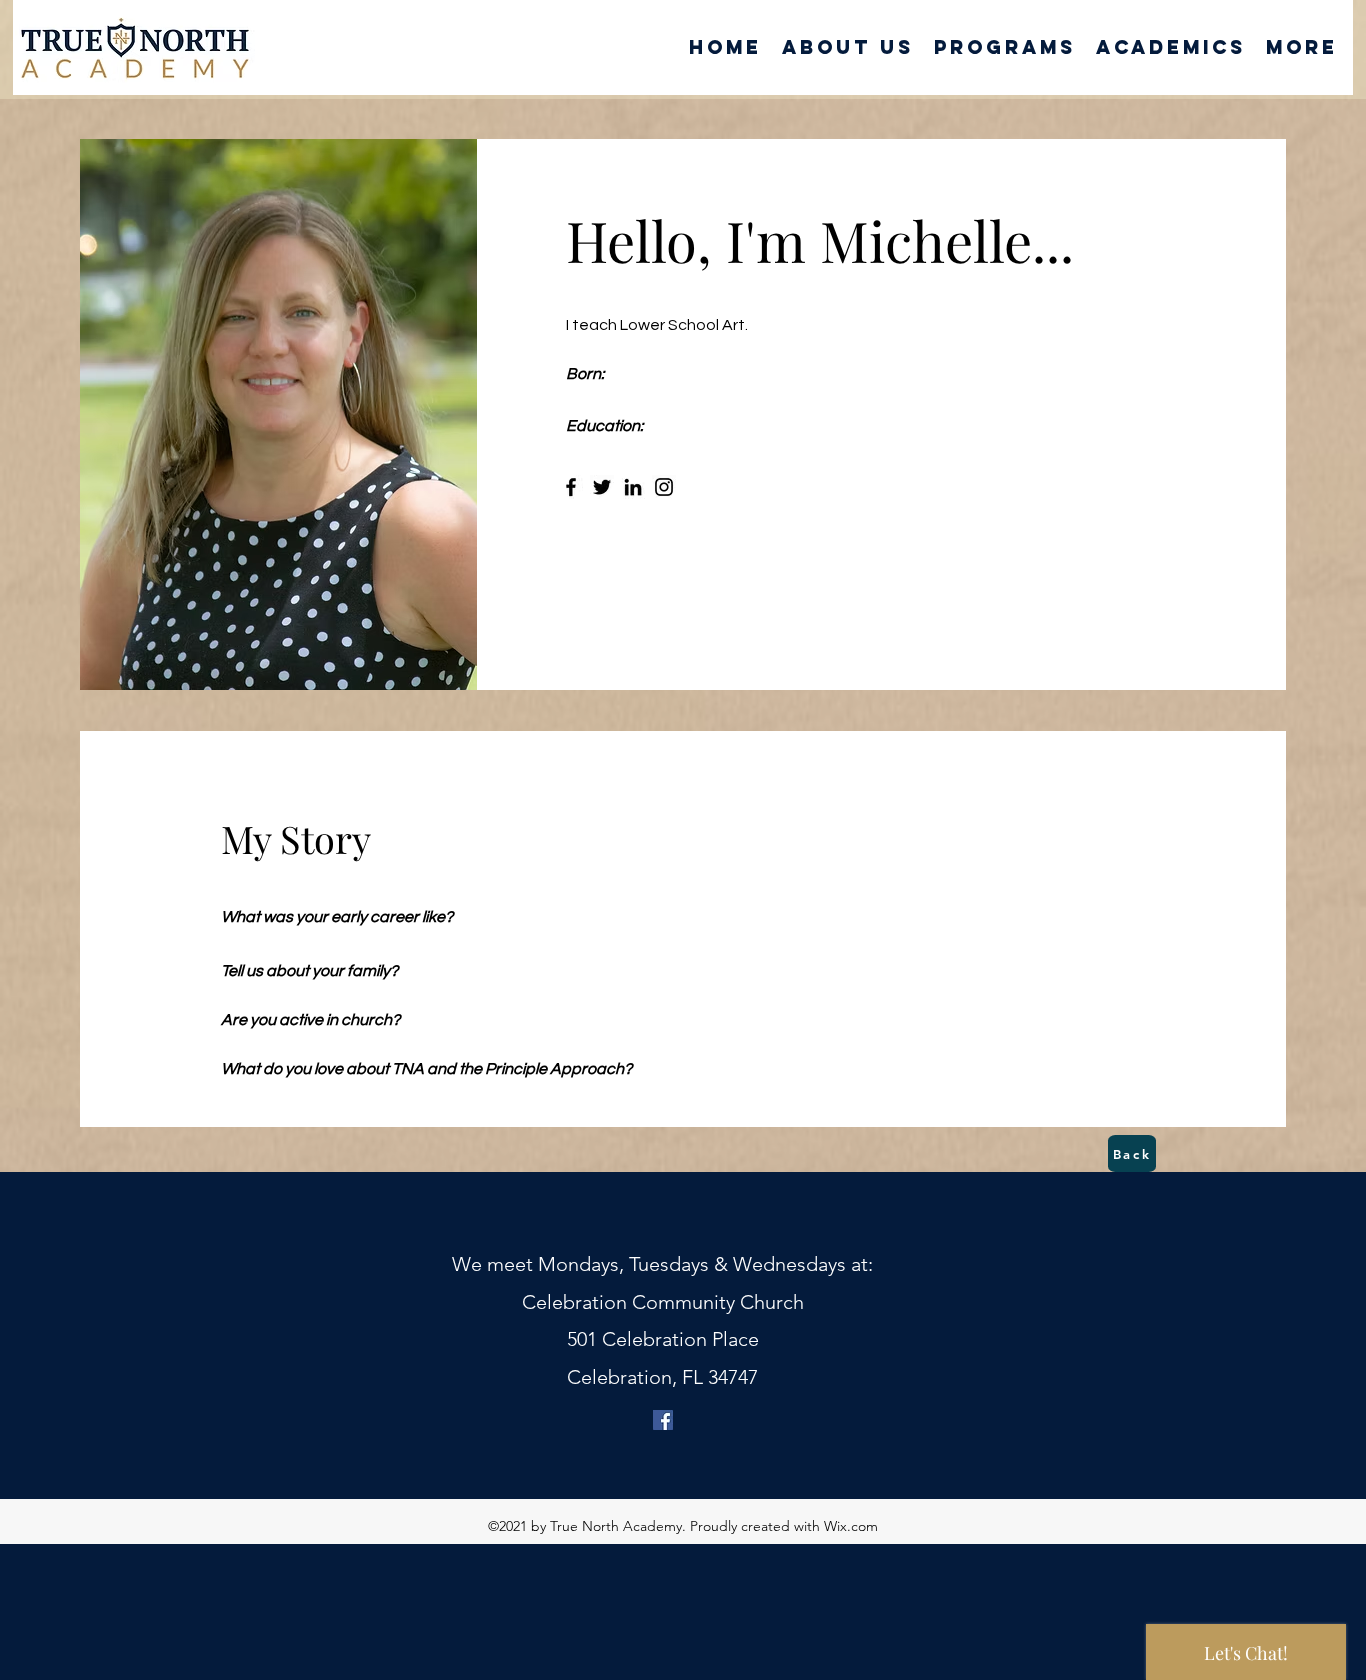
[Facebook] (571, 487)
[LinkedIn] (633, 487)
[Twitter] (602, 487)
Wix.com (851, 1526)
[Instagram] (664, 487)
